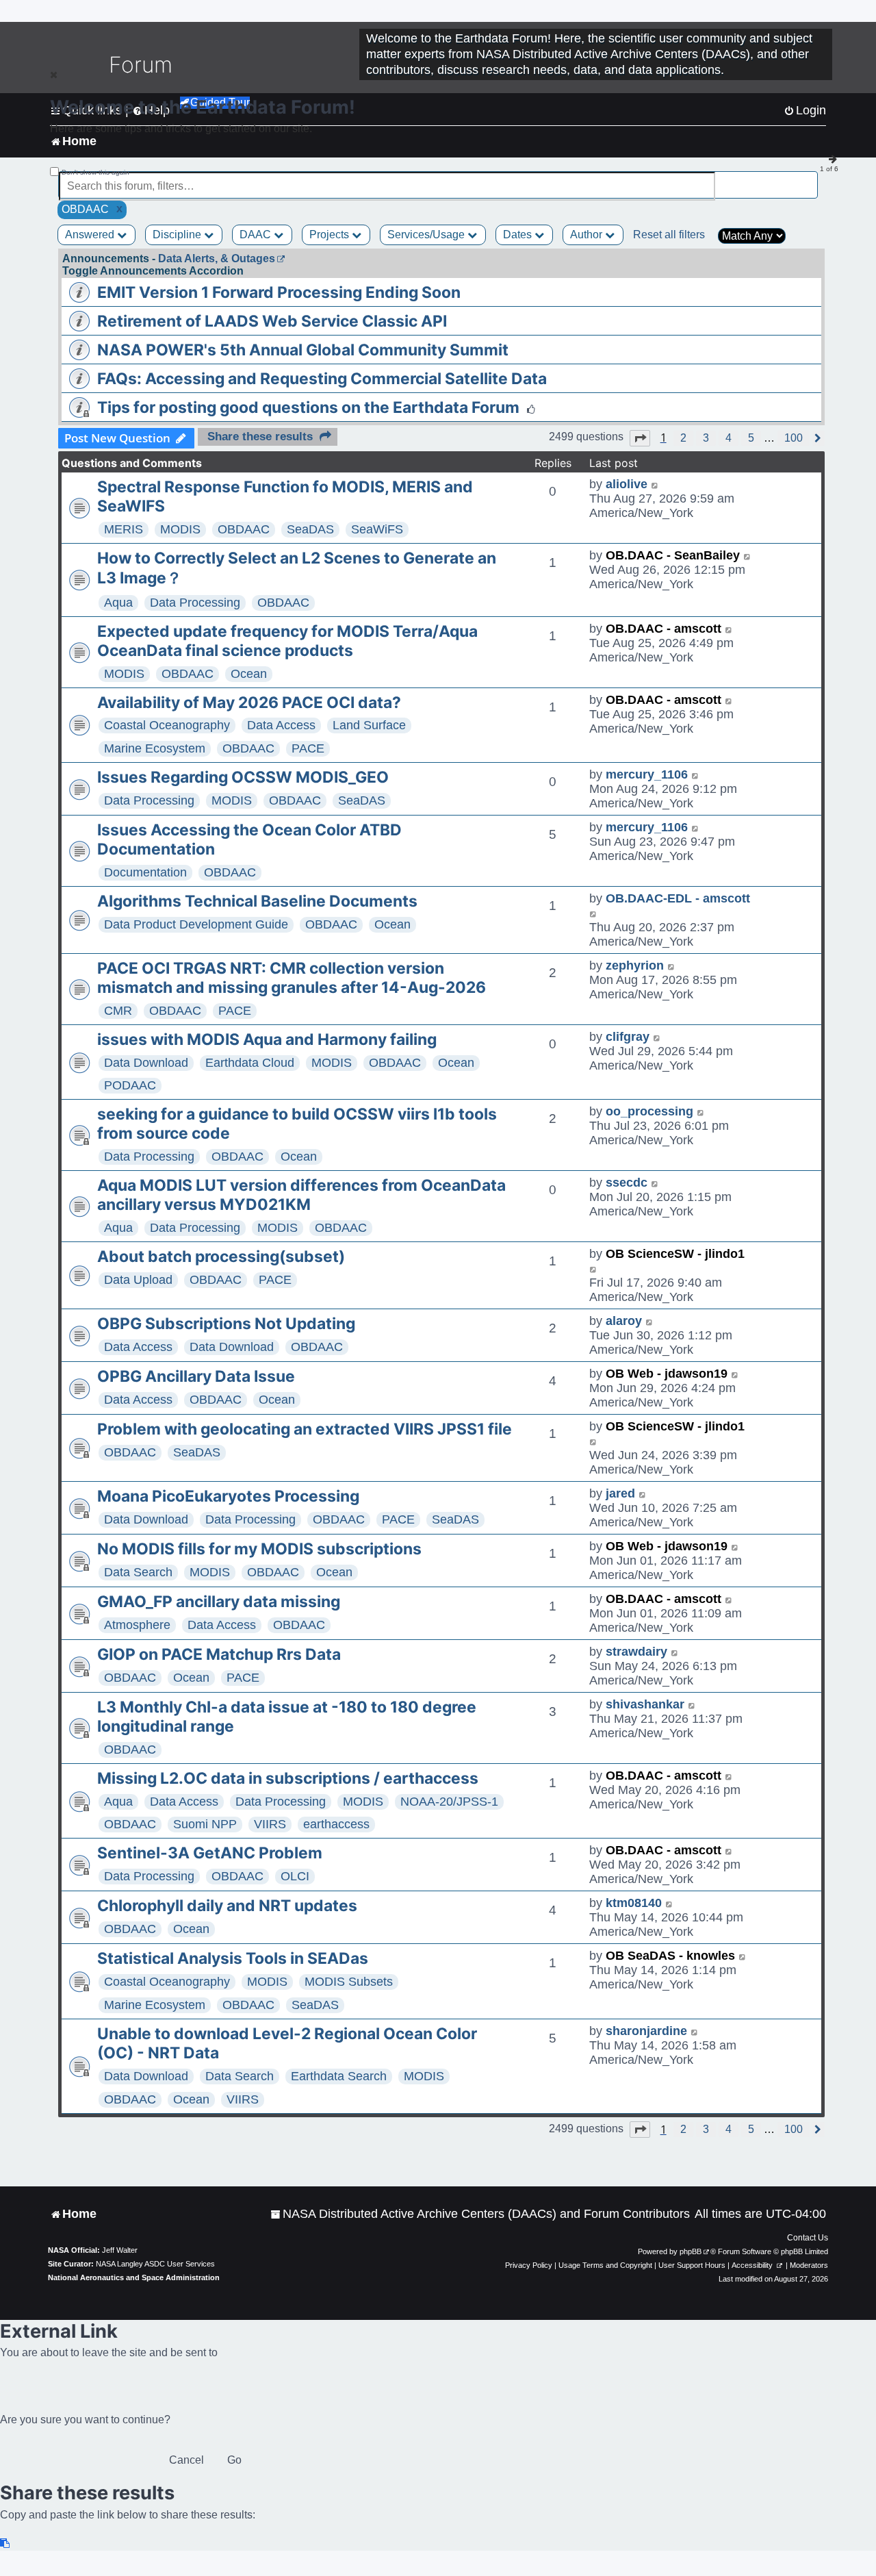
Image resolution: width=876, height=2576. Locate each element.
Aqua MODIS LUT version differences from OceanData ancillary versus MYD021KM (301, 1195)
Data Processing (195, 603)
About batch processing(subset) (221, 1257)
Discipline (178, 235)
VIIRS (270, 1824)
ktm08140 (634, 1903)
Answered (91, 235)
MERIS (124, 529)
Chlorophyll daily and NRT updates (227, 1906)
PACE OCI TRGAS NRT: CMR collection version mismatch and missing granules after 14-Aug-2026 (292, 978)
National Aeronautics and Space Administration (134, 2277)
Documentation (145, 872)
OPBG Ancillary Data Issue (196, 1376)
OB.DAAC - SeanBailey (673, 555)
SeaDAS (310, 529)
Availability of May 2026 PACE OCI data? (249, 703)
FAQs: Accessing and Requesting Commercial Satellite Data (322, 379)
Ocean (249, 674)
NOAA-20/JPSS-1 (449, 1802)
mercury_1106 (647, 774)
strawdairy (636, 1652)
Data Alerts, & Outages (217, 258)
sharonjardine (646, 2031)
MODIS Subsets (349, 1982)
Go (234, 2460)
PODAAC (130, 1085)
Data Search (138, 1572)
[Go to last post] (655, 484)
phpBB (691, 2251)
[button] (640, 438)
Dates (519, 235)
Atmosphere (137, 1625)
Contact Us (808, 2238)
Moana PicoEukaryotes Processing (228, 1496)
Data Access (281, 725)
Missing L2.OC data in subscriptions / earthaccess (288, 1778)
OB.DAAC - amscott (664, 629)
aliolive (627, 484)
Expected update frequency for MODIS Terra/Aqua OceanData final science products (287, 641)
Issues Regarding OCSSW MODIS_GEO (243, 777)
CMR (118, 1011)
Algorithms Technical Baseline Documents (257, 901)
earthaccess (336, 1824)
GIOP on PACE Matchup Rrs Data (219, 1654)
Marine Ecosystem (155, 748)
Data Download (146, 1063)
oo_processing (649, 1111)
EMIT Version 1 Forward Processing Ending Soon (279, 292)
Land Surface (369, 725)
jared (620, 1493)
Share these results (260, 437)
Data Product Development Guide (196, 924)
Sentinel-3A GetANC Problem (210, 1853)
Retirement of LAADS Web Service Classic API (272, 321)
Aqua (118, 603)
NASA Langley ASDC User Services (155, 2264)
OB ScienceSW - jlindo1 (675, 1254)
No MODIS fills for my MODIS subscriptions (259, 1549)
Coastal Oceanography (167, 725)
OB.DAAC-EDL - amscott (678, 898)
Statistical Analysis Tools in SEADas (233, 1958)
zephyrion (635, 965)
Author (588, 235)
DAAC (257, 235)
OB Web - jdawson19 (667, 1374)
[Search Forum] (808, 178)
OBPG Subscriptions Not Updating (226, 1324)
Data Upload (138, 1280)
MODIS (180, 529)
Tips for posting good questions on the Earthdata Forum (308, 407)
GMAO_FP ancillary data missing (219, 1602)
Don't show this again (95, 172)
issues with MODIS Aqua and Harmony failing (267, 1039)
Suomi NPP (205, 1824)
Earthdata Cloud (250, 1063)
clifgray (628, 1037)
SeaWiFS (377, 529)
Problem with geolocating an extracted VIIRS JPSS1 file (305, 1429)
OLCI (295, 1876)
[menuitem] (480, 2214)
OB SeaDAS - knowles (670, 1956)
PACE (308, 748)
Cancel (186, 2460)
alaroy (624, 1321)
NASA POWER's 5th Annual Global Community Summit (303, 350)
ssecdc (627, 1183)
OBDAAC (244, 529)
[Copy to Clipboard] (5, 2543)
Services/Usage (427, 235)
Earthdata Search (339, 2076)
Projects (331, 235)
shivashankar (645, 1704)
